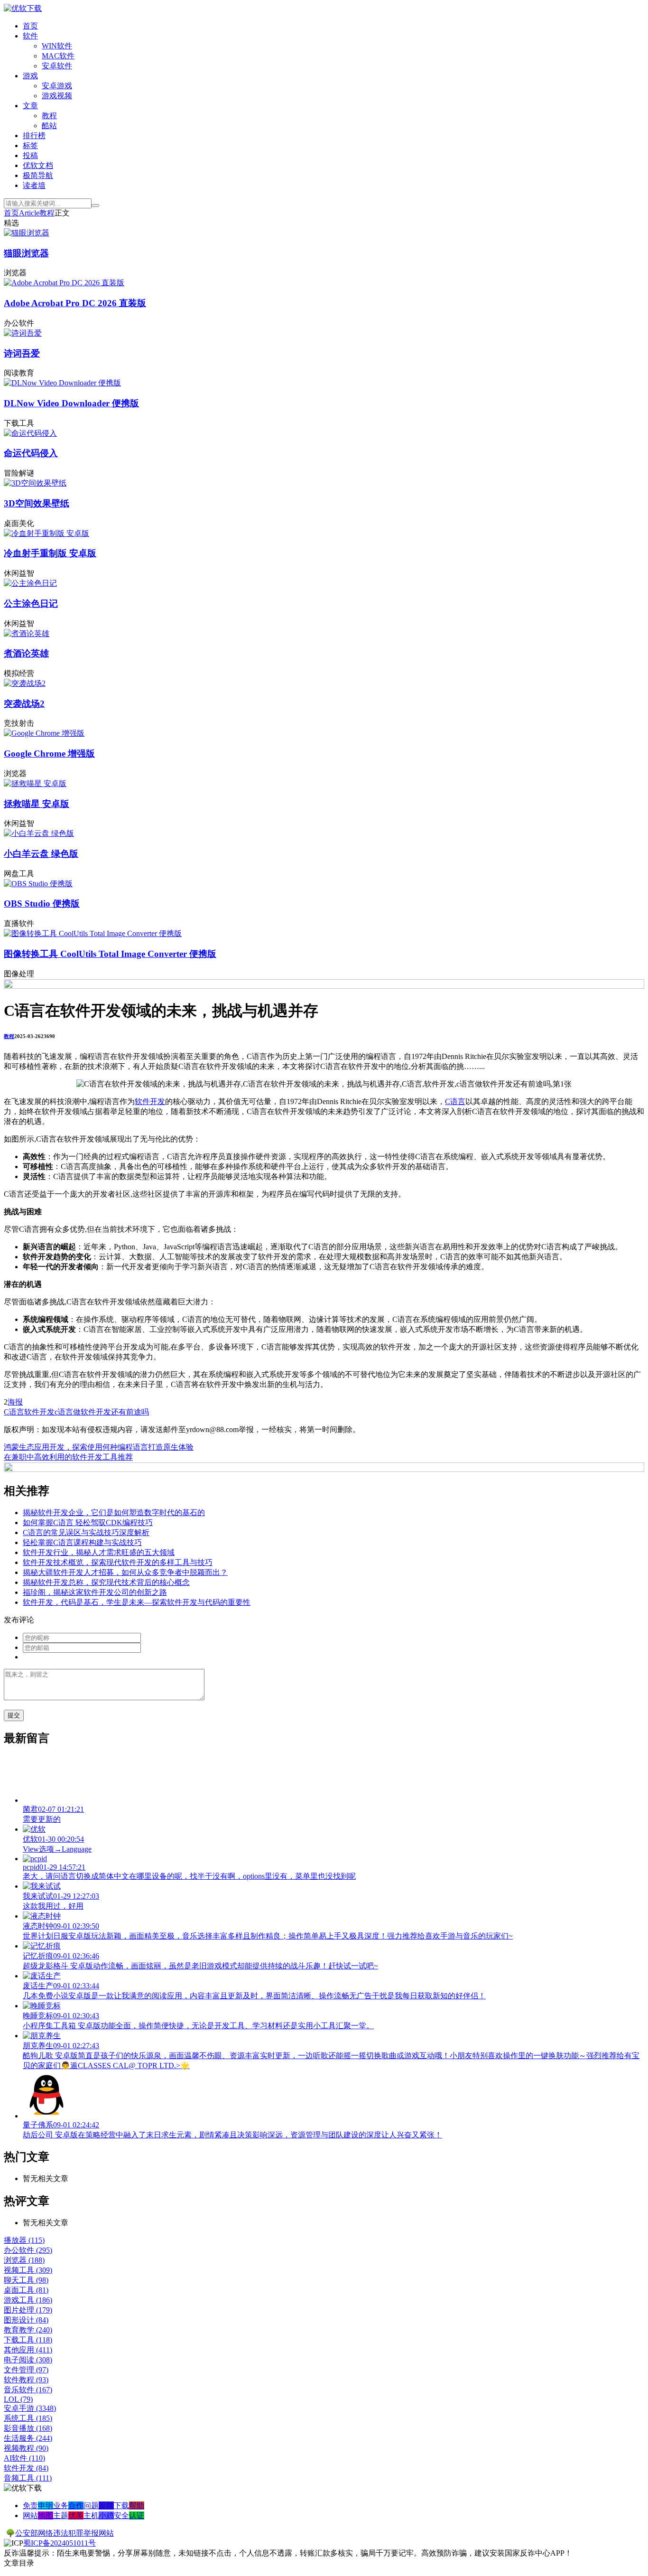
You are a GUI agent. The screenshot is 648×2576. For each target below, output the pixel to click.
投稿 (30, 155)
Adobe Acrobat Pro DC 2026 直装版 (75, 303)
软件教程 (26, 2380)
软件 (30, 36)
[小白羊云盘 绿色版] (39, 833)
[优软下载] (23, 8)
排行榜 (34, 136)
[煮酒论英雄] (27, 633)
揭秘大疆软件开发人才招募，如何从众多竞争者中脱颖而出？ (125, 1572)
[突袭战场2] (25, 683)
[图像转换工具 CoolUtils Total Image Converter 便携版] (93, 933)
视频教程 (26, 2448)
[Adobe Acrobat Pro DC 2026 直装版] (64, 283)
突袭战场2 (24, 704)
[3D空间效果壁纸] (35, 483)
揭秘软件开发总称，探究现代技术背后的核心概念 (106, 1582)
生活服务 (28, 2438)
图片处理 (28, 2310)
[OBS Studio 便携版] (38, 884)
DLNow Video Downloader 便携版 (71, 403)
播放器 (24, 2240)
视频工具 (28, 2270)
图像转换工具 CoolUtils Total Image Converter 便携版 (110, 954)
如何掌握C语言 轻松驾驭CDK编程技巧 (88, 1522)
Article (29, 213)
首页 (30, 26)
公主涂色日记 (31, 604)
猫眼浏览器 (26, 253)
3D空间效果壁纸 (37, 503)
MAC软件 (58, 56)
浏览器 (24, 2260)
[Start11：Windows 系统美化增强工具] (324, 1469)
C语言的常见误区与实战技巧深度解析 (86, 1532)
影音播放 (28, 2428)
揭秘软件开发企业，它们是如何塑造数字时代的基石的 (114, 1513)
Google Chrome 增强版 (49, 754)
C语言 (455, 1101)
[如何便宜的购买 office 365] (324, 986)
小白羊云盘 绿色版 (41, 854)
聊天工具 (26, 2280)
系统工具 (28, 2418)
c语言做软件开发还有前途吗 (102, 1412)
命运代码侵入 (31, 453)
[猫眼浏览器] (27, 233)
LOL (18, 2399)
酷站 (49, 126)
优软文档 (38, 165)
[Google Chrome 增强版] (44, 733)
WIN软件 (57, 46)
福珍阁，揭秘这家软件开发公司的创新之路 (95, 1592)
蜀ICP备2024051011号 (60, 2543)
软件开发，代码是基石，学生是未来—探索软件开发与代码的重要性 (137, 1602)
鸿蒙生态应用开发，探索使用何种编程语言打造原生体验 (99, 1447)
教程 (49, 116)
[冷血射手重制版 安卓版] (46, 533)
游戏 (30, 76)
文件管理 (26, 2370)
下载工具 (28, 2340)
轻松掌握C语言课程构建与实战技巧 (82, 1542)
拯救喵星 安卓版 (37, 804)
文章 (30, 106)
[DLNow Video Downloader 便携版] (62, 383)
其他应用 (28, 2350)
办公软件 (28, 2250)
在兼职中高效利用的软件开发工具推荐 (68, 1457)
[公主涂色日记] (30, 583)
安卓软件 (57, 66)
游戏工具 (28, 2300)
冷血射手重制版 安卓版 (50, 553)
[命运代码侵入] (30, 433)
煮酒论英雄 (26, 653)
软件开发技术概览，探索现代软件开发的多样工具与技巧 (118, 1562)
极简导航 (38, 175)
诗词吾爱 (22, 353)
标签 (30, 145)
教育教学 (28, 2330)
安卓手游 (30, 2408)
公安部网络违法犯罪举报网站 (65, 2533)
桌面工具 (26, 2290)
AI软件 (24, 2458)
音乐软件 (28, 2390)
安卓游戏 (57, 86)
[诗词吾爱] (23, 333)
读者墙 (34, 185)
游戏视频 (57, 96)
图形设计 (26, 2320)
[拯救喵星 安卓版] (35, 783)
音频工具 (28, 2478)
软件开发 (150, 1101)
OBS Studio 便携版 (42, 904)
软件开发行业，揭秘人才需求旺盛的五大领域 (99, 1552)
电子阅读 (28, 2360)
